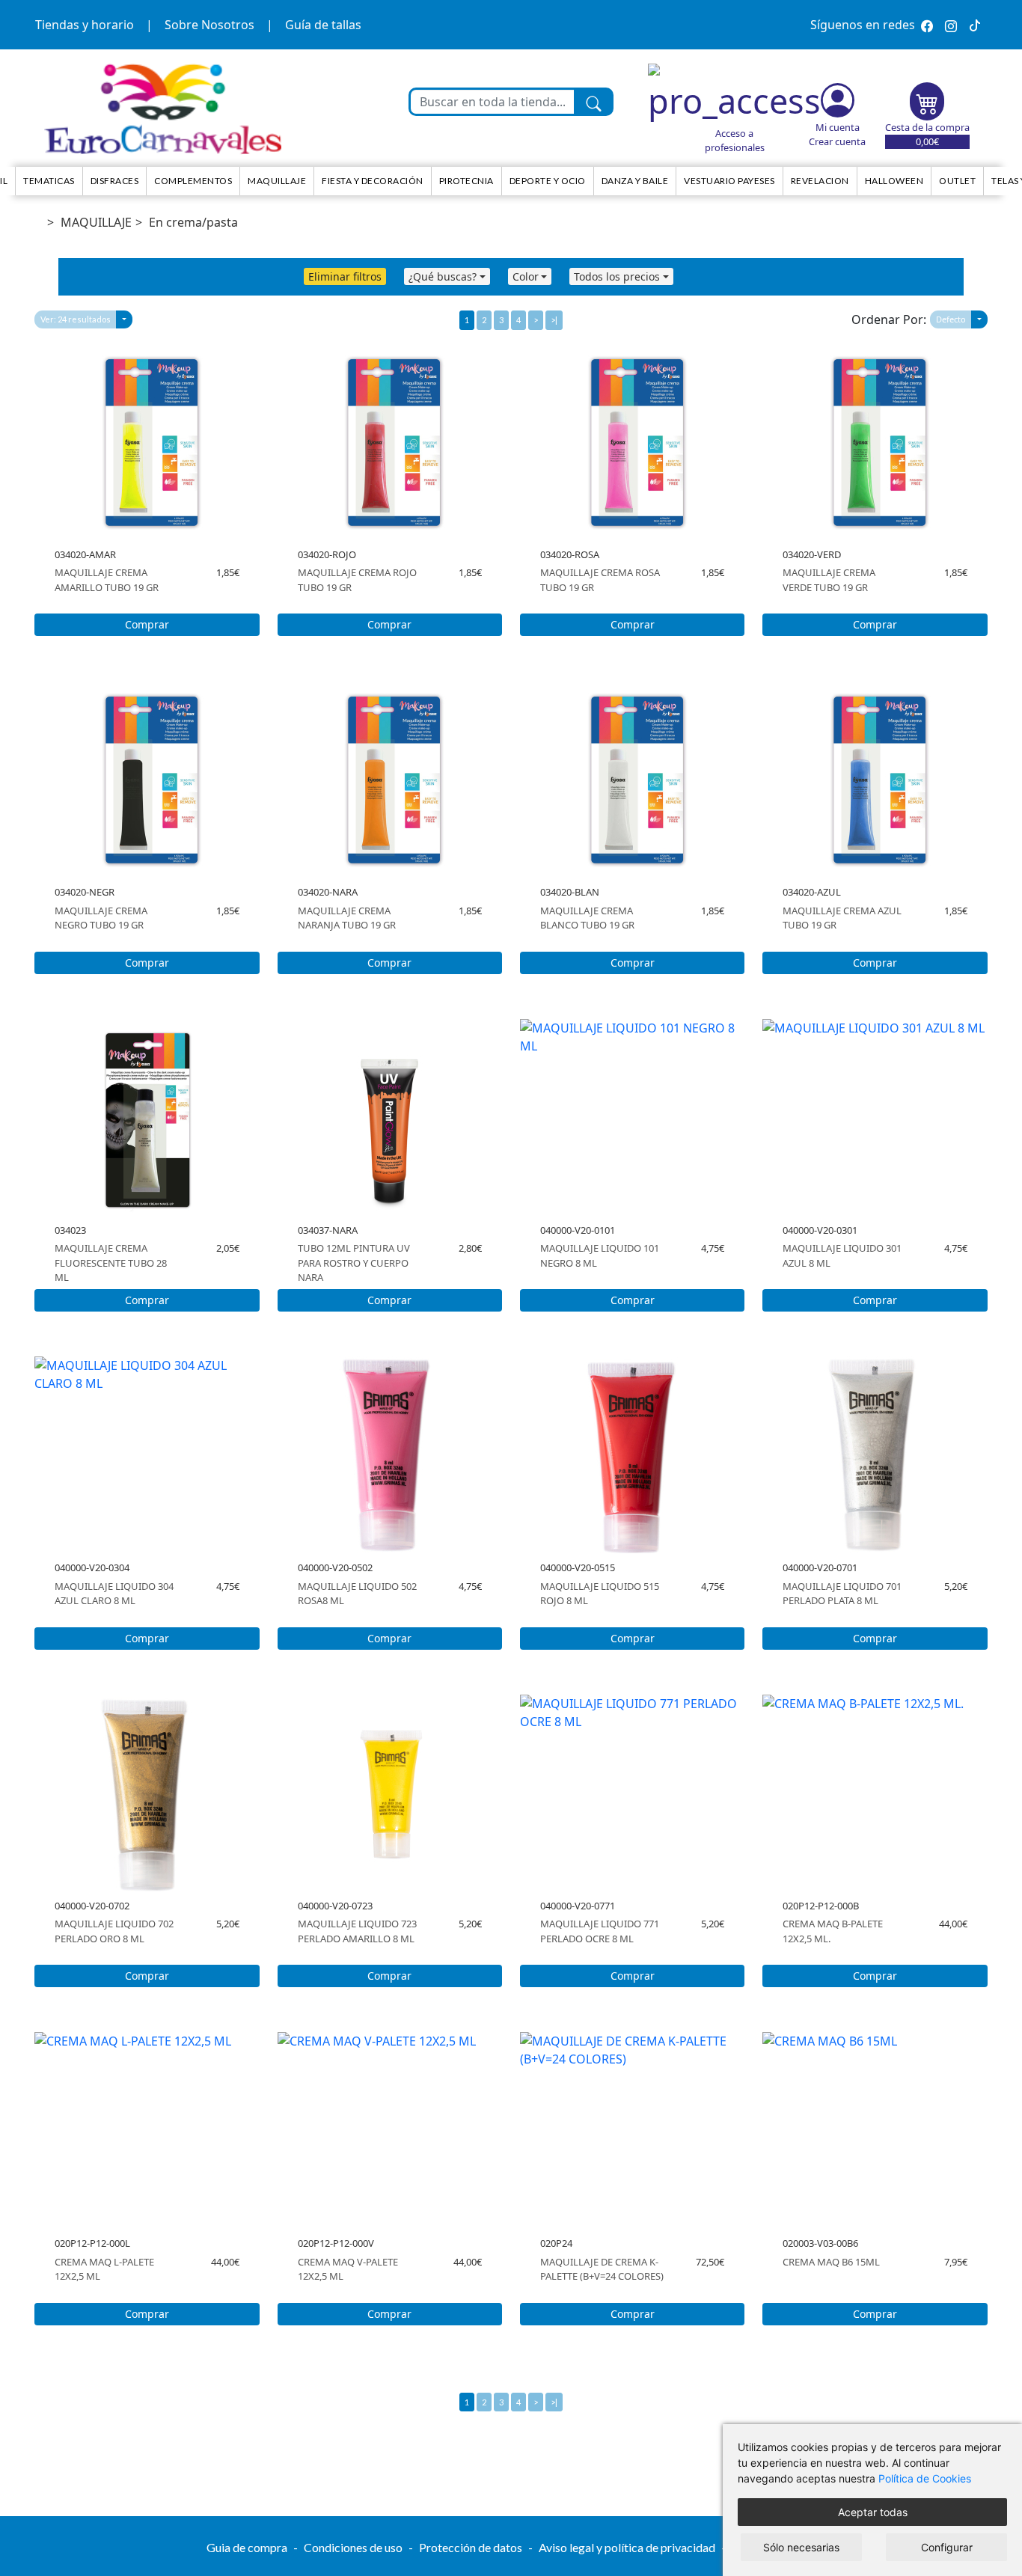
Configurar (947, 2547)
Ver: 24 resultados (76, 319)
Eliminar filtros (345, 276)
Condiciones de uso (353, 2547)
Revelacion (820, 181)
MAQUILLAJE (96, 222)
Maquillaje (277, 181)
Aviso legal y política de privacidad (627, 2547)
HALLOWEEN (894, 181)
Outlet (957, 181)
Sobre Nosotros (209, 25)
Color (526, 276)
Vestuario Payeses (729, 181)
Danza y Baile (635, 181)
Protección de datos (471, 2547)
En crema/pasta (193, 222)
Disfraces (115, 181)
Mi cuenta (838, 127)
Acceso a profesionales (735, 140)
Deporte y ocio (548, 181)
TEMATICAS (49, 181)
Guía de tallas (323, 25)
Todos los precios (617, 276)
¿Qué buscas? (443, 276)
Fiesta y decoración (373, 181)
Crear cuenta (837, 141)
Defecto (951, 319)
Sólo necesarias (801, 2547)
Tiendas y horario (85, 25)
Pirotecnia (466, 181)
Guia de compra (247, 2547)
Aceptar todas (873, 2512)
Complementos (193, 181)
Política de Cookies (925, 2478)
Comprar (147, 624)
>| (554, 320)
